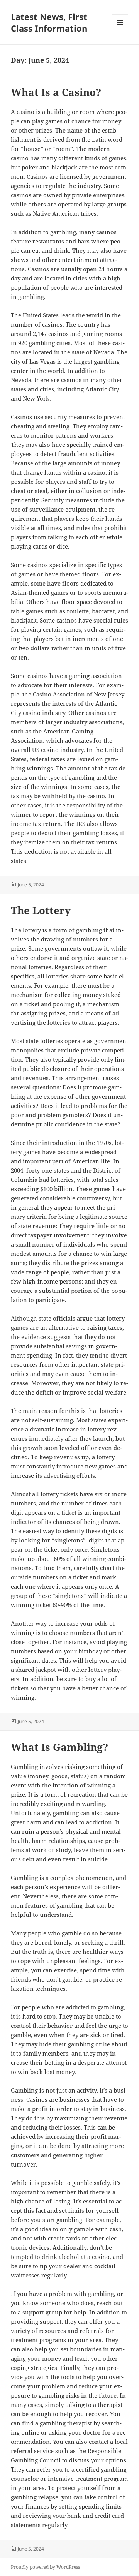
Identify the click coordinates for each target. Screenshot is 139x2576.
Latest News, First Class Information (49, 22)
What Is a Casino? (56, 92)
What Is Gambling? (59, 1747)
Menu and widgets (120, 30)
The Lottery (41, 910)
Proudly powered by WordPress (45, 2567)
